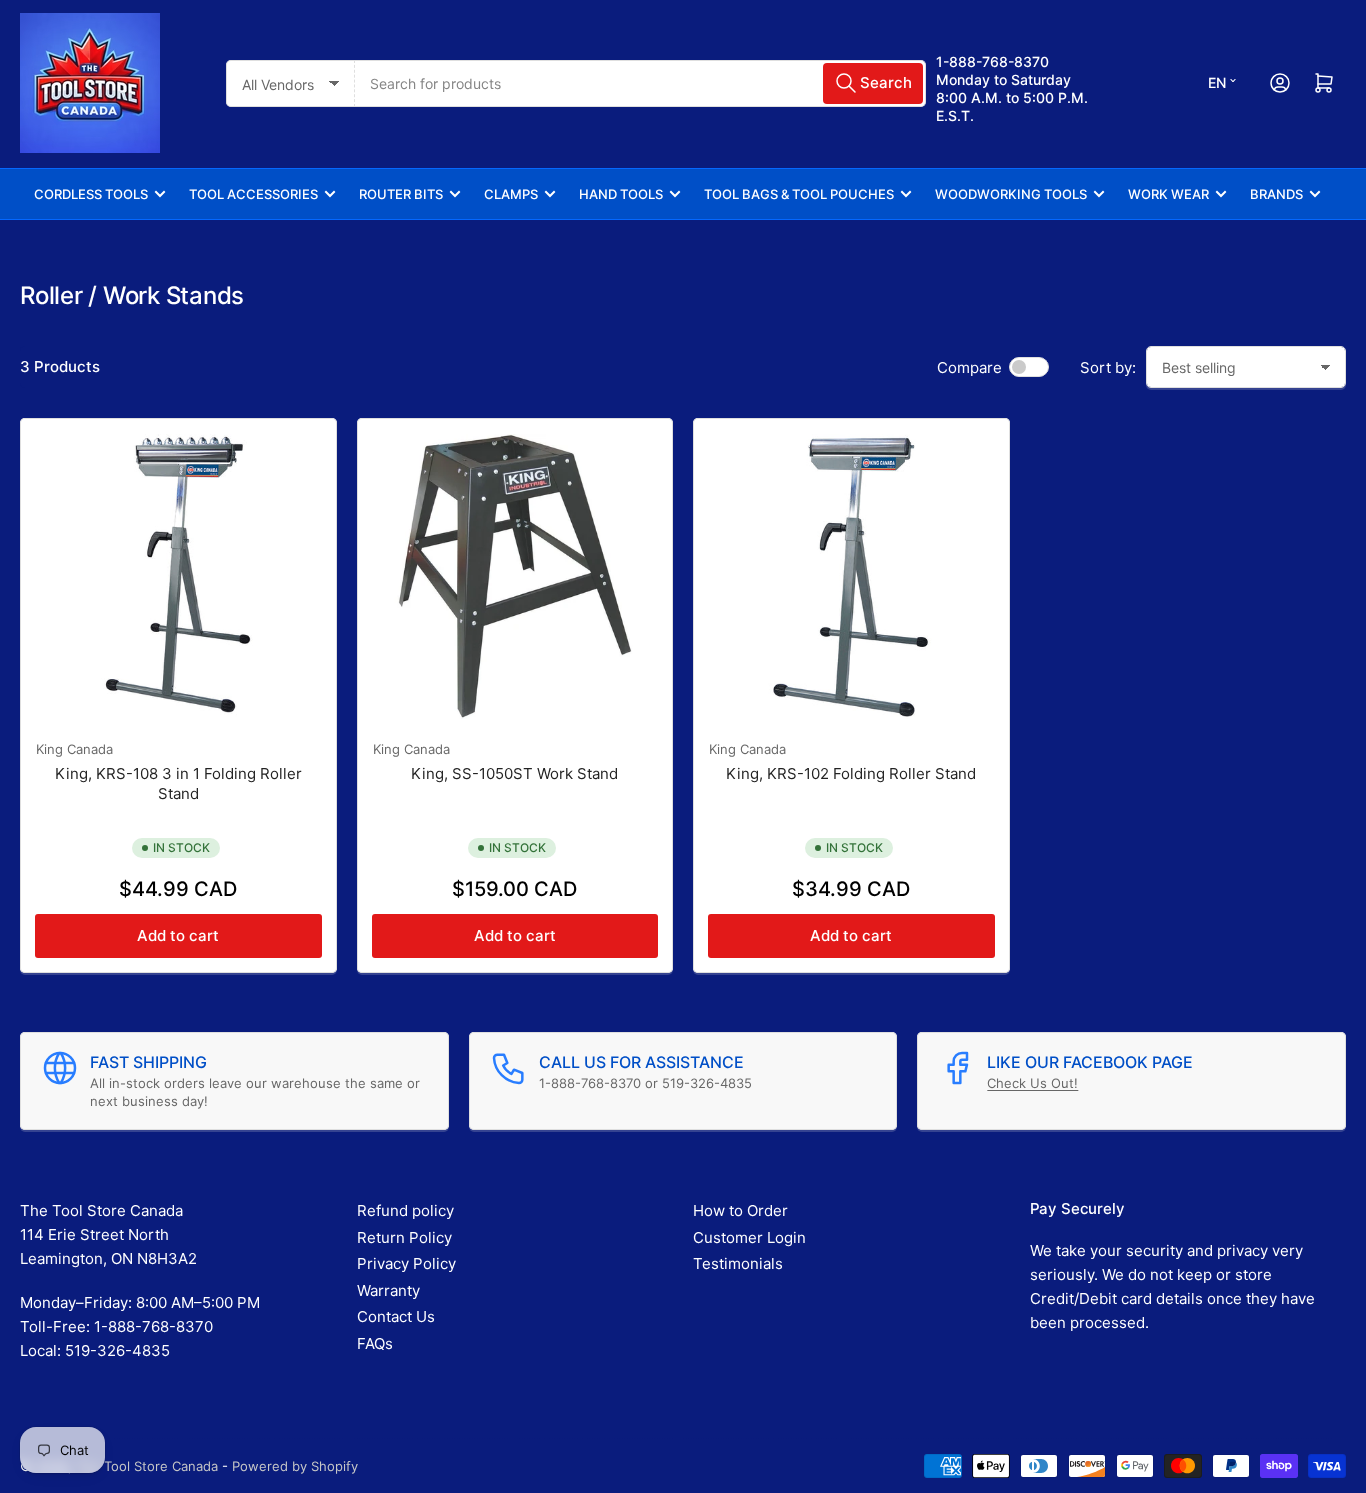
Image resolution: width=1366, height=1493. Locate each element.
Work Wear (1168, 194)
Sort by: (1108, 367)
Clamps (511, 194)
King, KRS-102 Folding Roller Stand (851, 773)
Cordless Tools (91, 194)
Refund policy (405, 1210)
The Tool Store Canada (147, 1466)
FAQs (375, 1343)
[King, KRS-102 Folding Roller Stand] (851, 576)
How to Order (740, 1210)
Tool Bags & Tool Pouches (799, 194)
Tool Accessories (253, 194)
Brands (1276, 194)
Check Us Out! (1032, 1083)
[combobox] (640, 83)
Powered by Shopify (295, 1466)
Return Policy (404, 1237)
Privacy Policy (406, 1263)
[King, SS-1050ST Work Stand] (515, 576)
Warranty (388, 1290)
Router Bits (401, 194)
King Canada (74, 749)
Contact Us (396, 1316)
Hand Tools (621, 194)
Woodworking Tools (1011, 194)
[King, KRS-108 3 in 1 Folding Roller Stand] (178, 576)
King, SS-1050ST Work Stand (514, 773)
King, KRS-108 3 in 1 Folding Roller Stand (178, 783)
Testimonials (738, 1263)
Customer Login (749, 1237)
